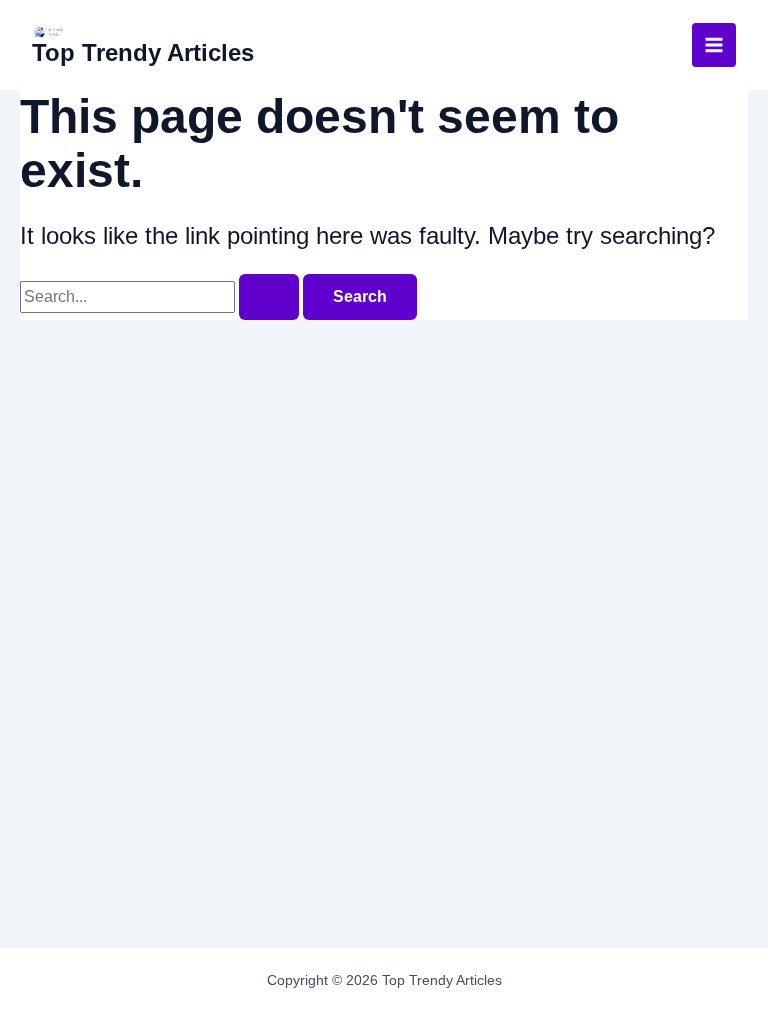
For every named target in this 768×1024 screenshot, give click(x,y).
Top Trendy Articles (143, 52)
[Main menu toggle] (714, 45)
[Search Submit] (269, 297)
